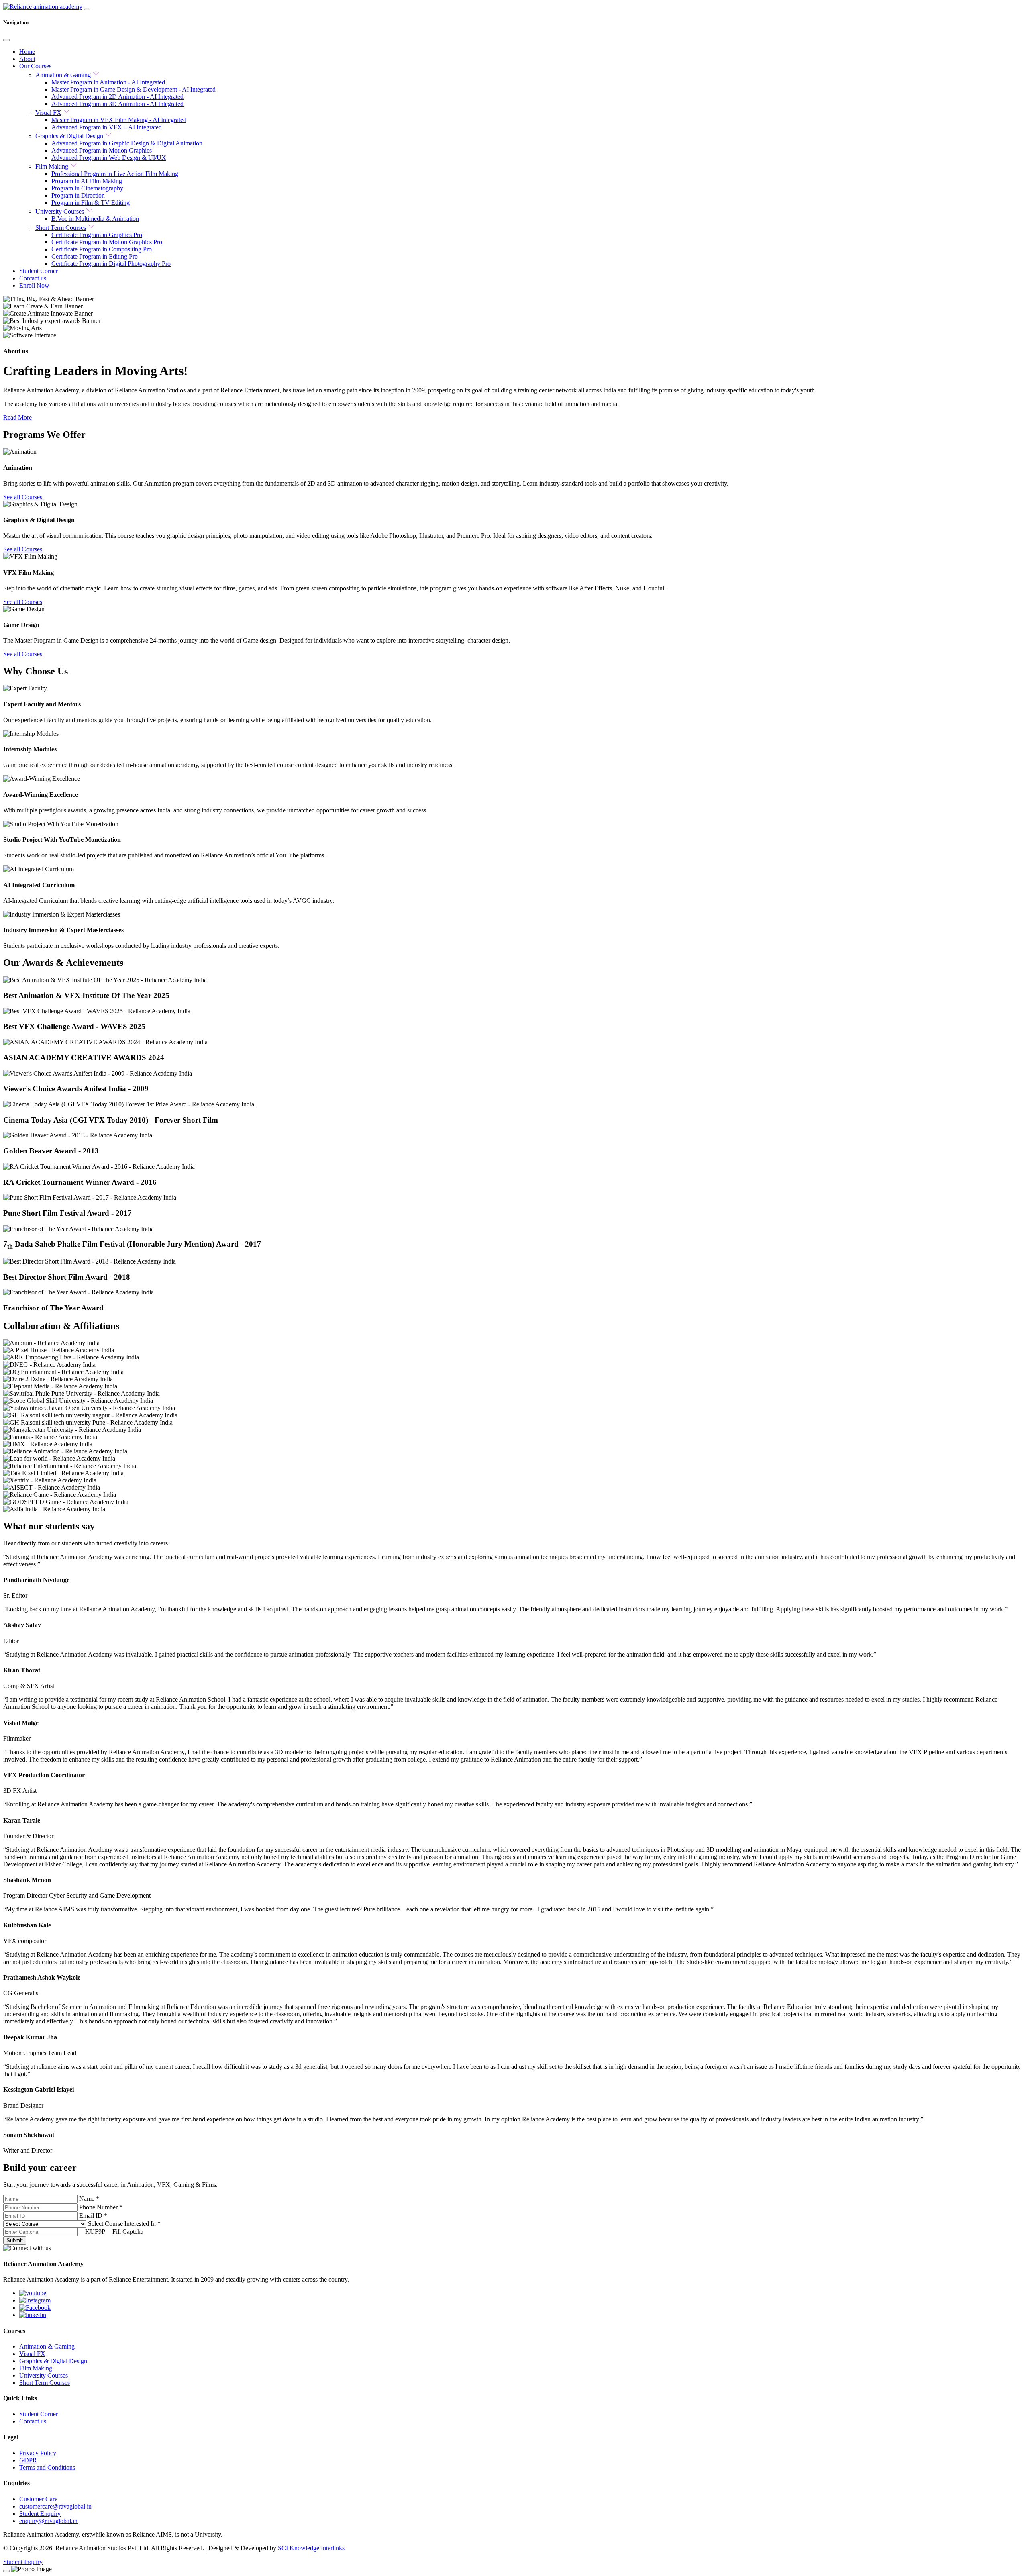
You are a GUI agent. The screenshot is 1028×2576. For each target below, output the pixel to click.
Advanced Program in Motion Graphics (102, 150)
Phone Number (101, 2207)
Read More (17, 417)
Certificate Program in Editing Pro (95, 256)
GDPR (28, 2460)
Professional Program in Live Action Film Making (115, 174)
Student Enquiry (40, 2514)
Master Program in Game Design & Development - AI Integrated (134, 89)
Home (27, 52)
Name (89, 2199)
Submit (15, 2240)
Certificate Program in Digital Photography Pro (111, 264)
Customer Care (38, 2499)
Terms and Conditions (47, 2467)
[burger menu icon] (87, 9)
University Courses (60, 211)
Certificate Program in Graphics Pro (97, 235)
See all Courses (23, 497)
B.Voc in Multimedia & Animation (95, 219)
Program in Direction (78, 195)
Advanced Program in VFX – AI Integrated (107, 127)
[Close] (6, 40)
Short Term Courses (61, 228)
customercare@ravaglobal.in (55, 2506)
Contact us (33, 278)
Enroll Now (34, 285)
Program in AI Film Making (87, 181)
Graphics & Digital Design (69, 136)
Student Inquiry (23, 2562)
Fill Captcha (128, 2232)
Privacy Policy (38, 2453)
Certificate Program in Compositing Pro (102, 249)
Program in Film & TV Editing (91, 203)
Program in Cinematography (87, 188)
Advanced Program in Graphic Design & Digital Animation (127, 143)
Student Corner (39, 271)
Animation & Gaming (63, 75)
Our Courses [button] (35, 66)
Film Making (52, 166)
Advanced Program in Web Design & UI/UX (109, 158)
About (27, 59)
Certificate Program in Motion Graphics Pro (107, 242)
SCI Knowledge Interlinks (311, 2548)
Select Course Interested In (124, 2224)
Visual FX (48, 113)
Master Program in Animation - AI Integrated (108, 82)
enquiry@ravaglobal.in (48, 2521)
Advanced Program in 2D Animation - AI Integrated (117, 97)
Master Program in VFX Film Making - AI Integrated (119, 120)
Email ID (93, 2216)
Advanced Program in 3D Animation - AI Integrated (117, 104)
